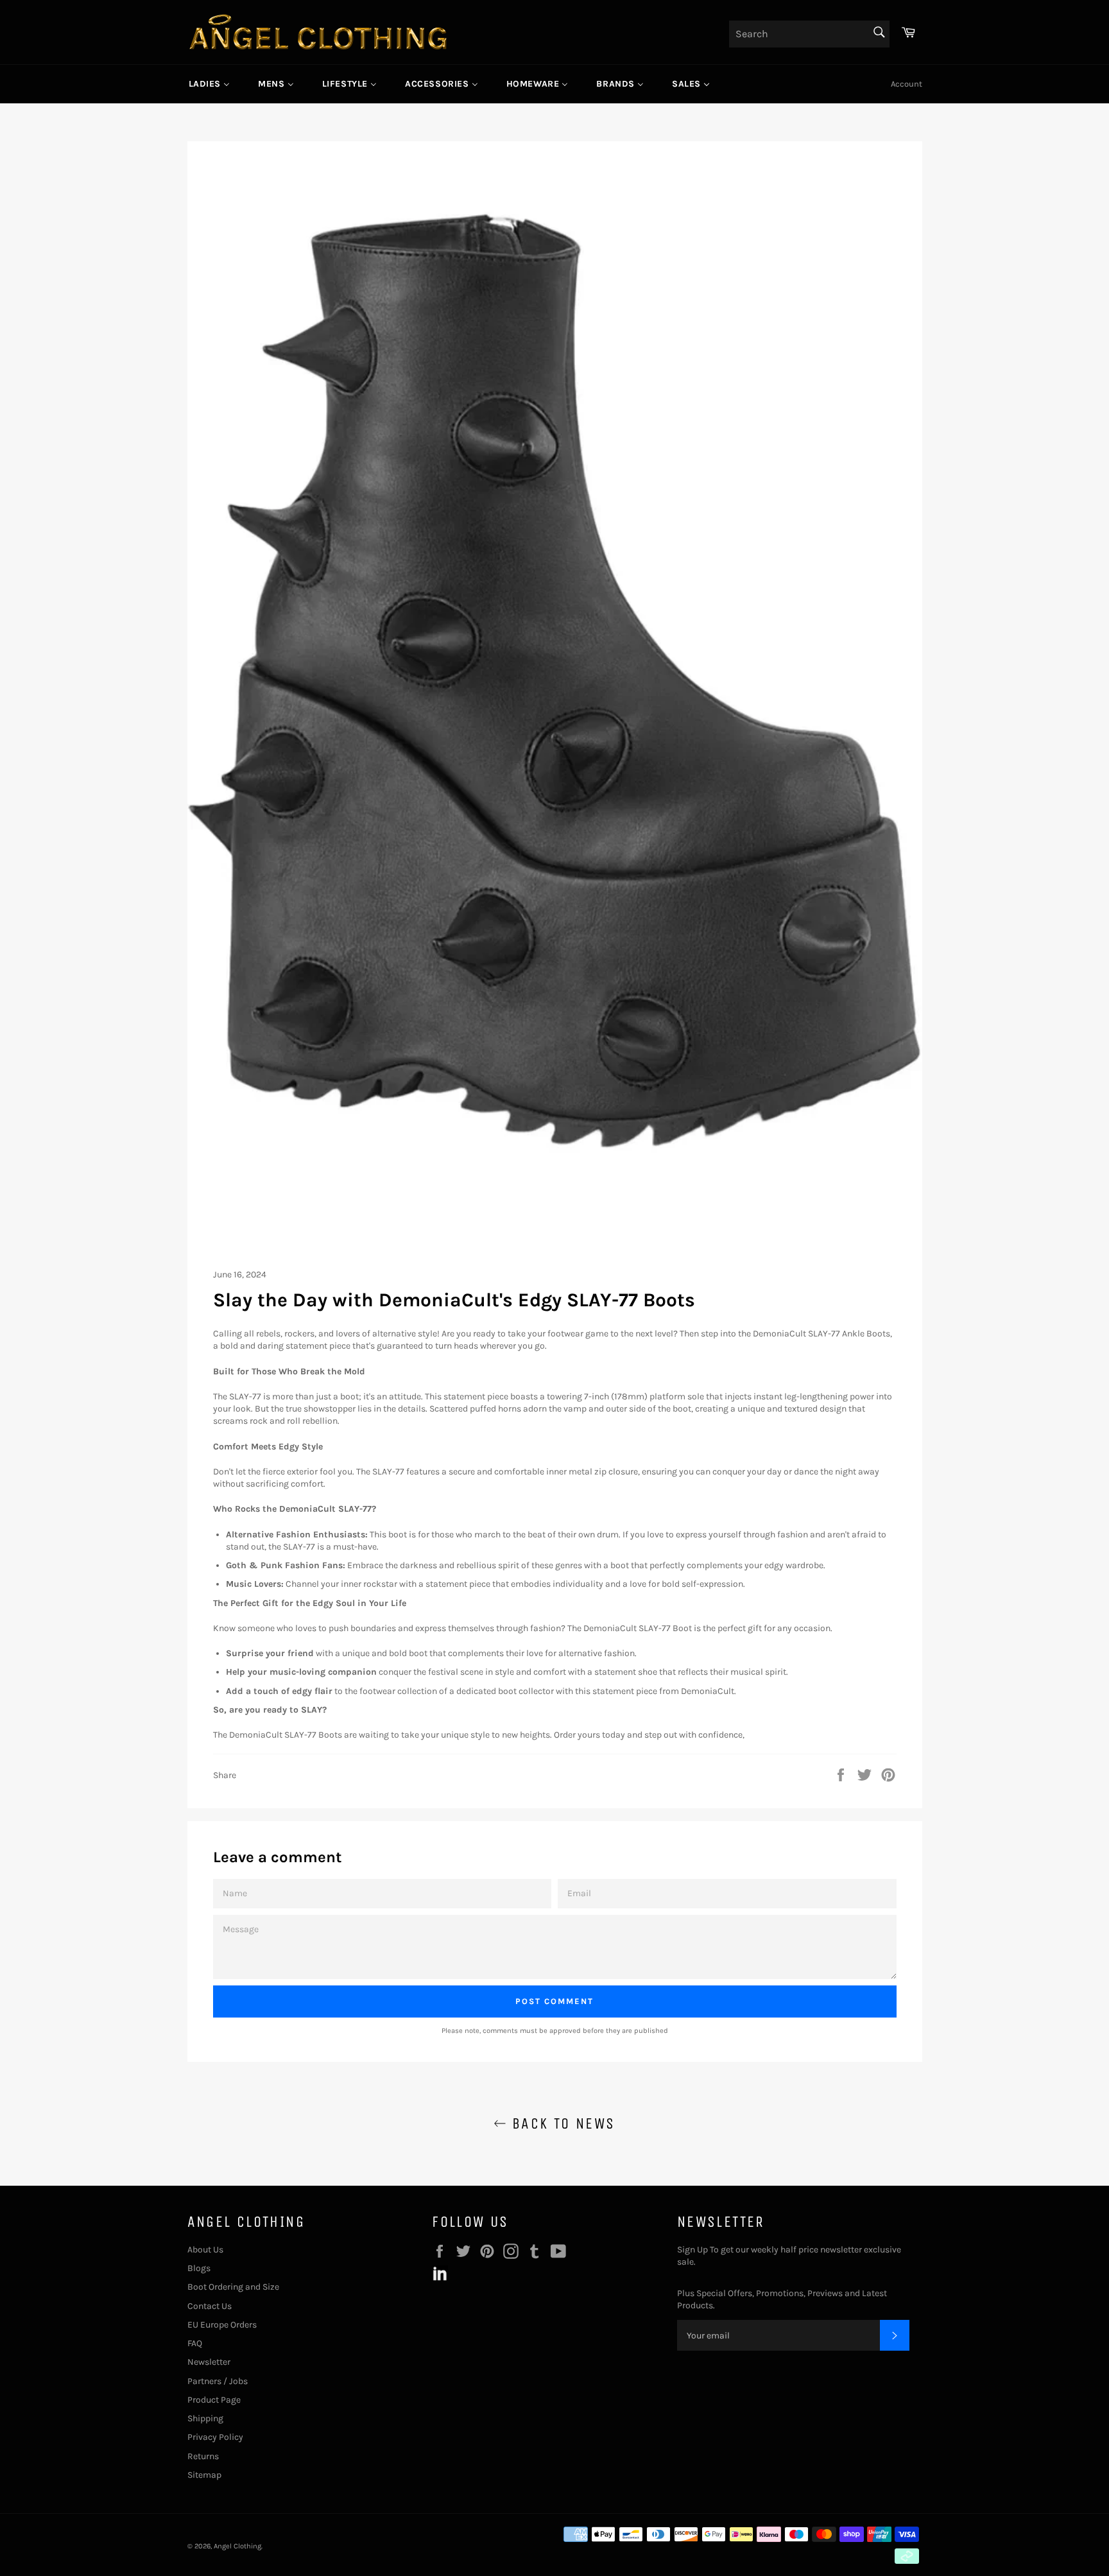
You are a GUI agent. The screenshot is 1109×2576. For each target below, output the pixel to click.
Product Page (214, 2400)
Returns (203, 2456)
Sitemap (204, 2475)
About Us (205, 2250)
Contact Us (210, 2306)
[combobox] (809, 34)
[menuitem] (210, 84)
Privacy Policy (215, 2437)
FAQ (195, 2343)
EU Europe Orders (222, 2325)
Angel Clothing (237, 2546)
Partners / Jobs (218, 2381)
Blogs (199, 2268)
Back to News (561, 2123)
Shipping (205, 2418)
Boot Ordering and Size (233, 2287)
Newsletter (209, 2362)
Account (907, 84)
